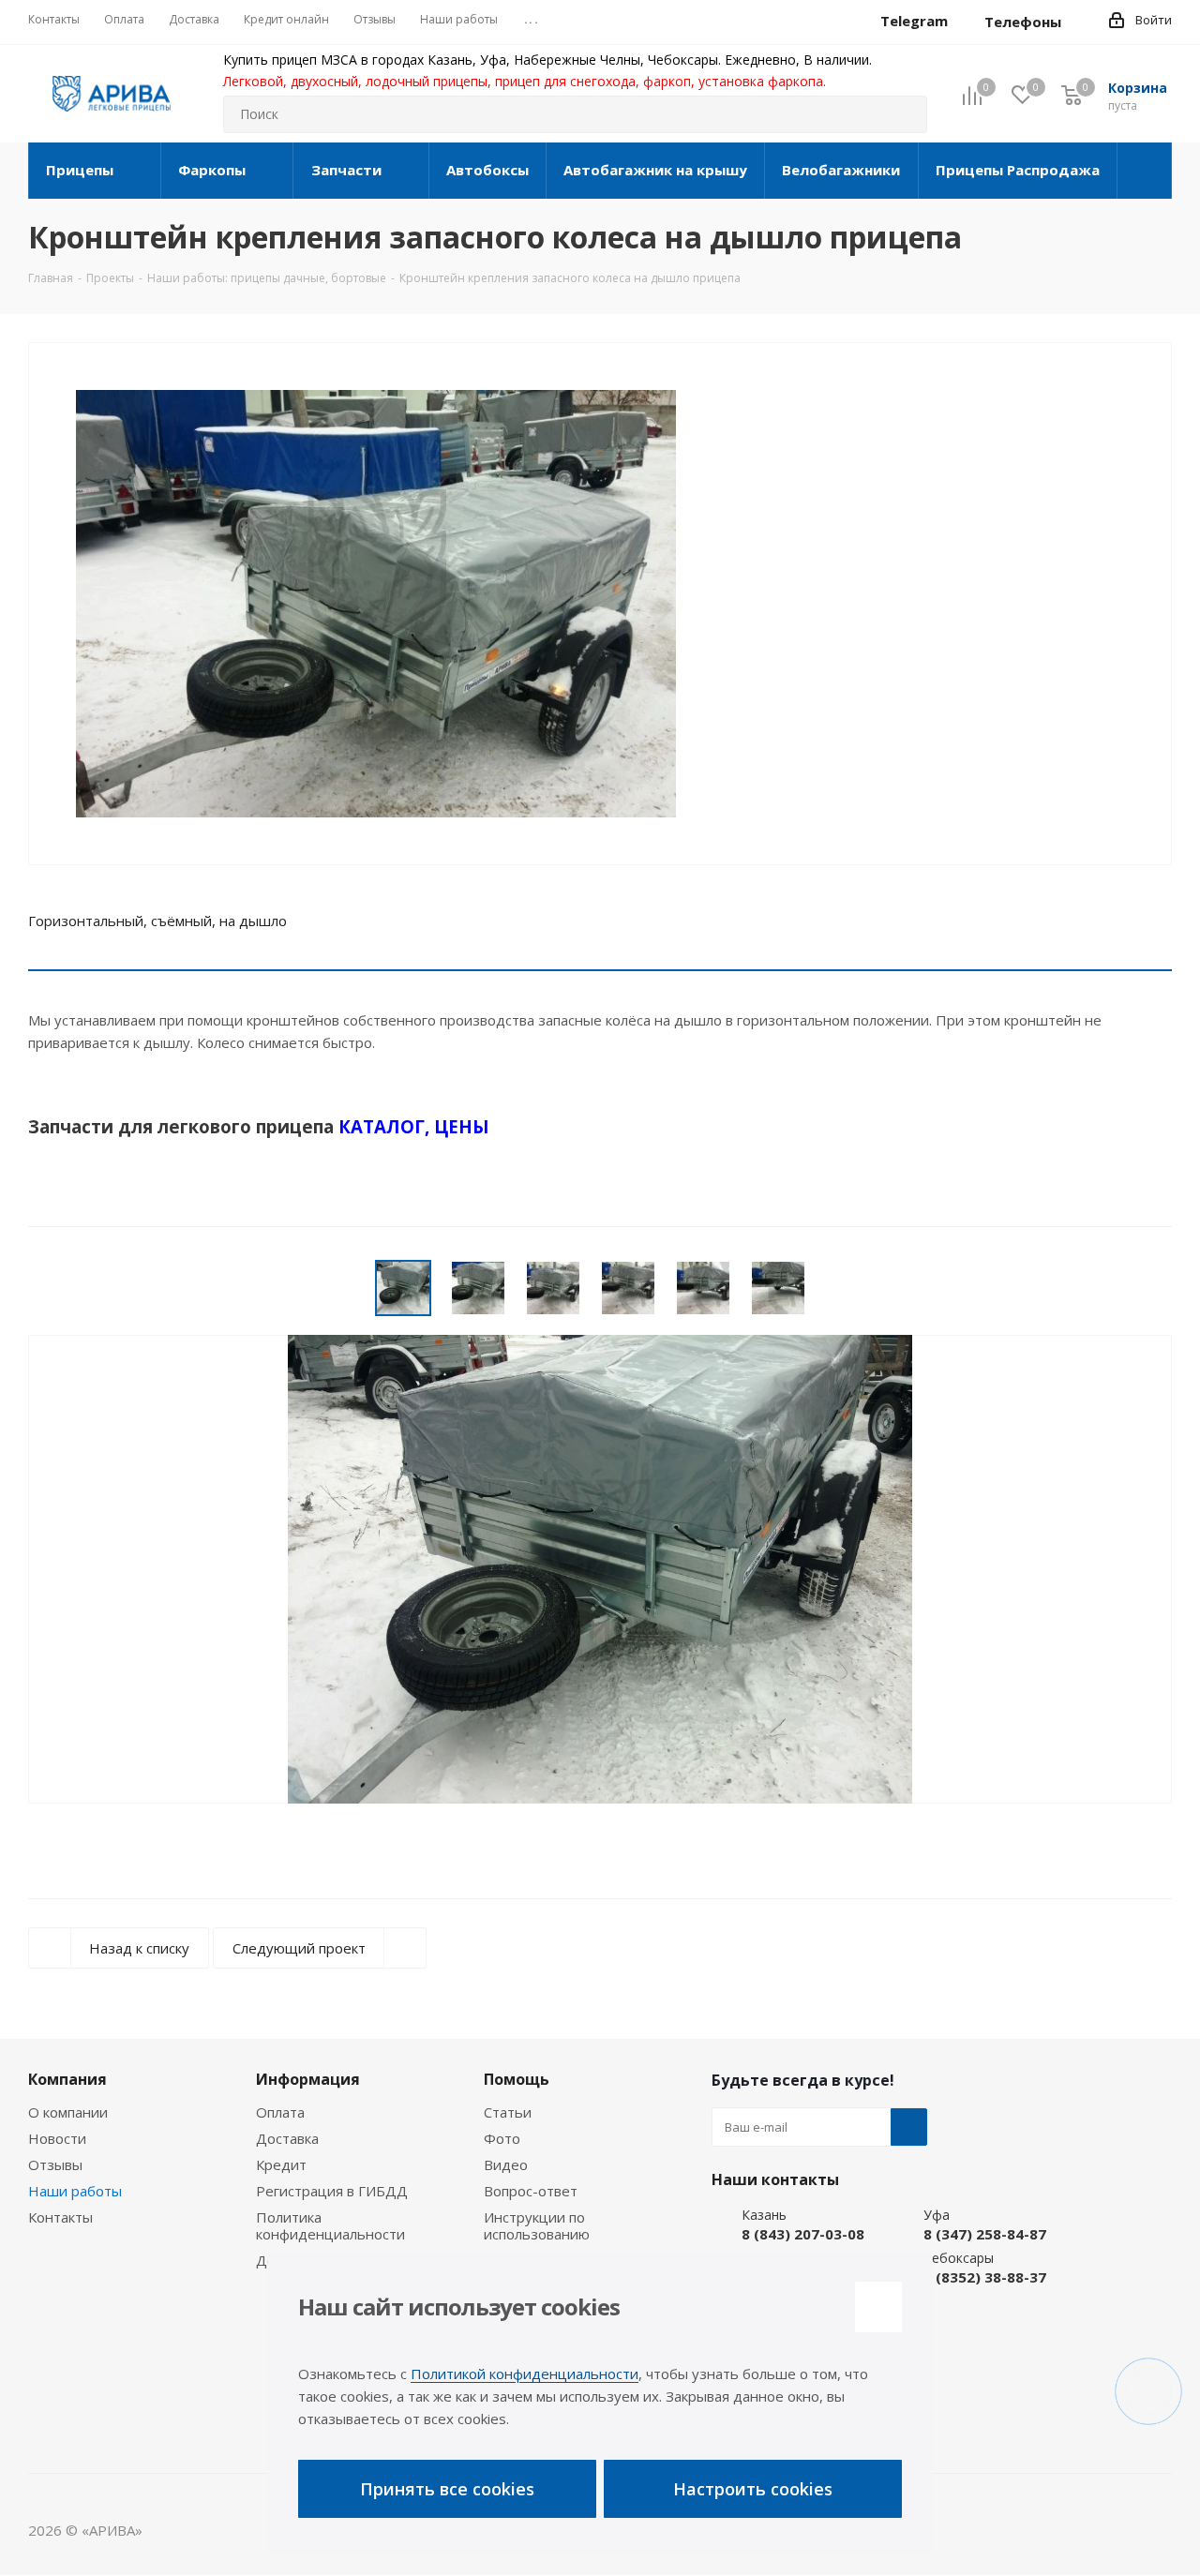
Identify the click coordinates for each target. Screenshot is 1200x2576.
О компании (68, 2112)
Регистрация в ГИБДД (332, 2191)
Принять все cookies (447, 2489)
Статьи (508, 2112)
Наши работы (75, 2191)
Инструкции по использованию (537, 2225)
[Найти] (905, 114)
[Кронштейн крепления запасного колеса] (376, 613)
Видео (506, 2164)
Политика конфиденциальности (330, 2225)
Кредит (281, 2164)
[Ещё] (1145, 171)
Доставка (287, 2138)
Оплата (280, 2112)
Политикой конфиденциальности (525, 2374)
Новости (57, 2138)
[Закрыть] (878, 2307)
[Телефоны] (1076, 22)
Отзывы (55, 2164)
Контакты (60, 2217)
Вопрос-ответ (531, 2191)
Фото (502, 2138)
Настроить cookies (753, 2489)
